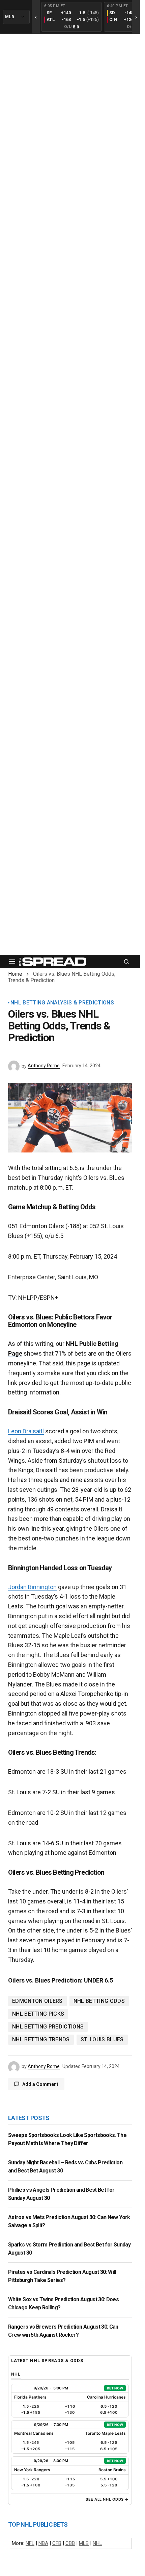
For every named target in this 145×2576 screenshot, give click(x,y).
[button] (12, 962)
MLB (84, 2543)
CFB (57, 2543)
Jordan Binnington (32, 1587)
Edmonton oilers (37, 2001)
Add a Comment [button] (40, 2084)
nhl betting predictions (48, 2027)
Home (15, 974)
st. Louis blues (102, 2039)
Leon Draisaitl (26, 1431)
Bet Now (115, 2388)
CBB (70, 2543)
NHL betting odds (99, 2001)
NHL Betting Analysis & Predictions (62, 1003)
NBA (43, 2543)
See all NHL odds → (107, 2499)
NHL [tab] (16, 2374)
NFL (30, 2543)
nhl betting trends (41, 2039)
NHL (97, 2543)
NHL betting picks (38, 2014)
